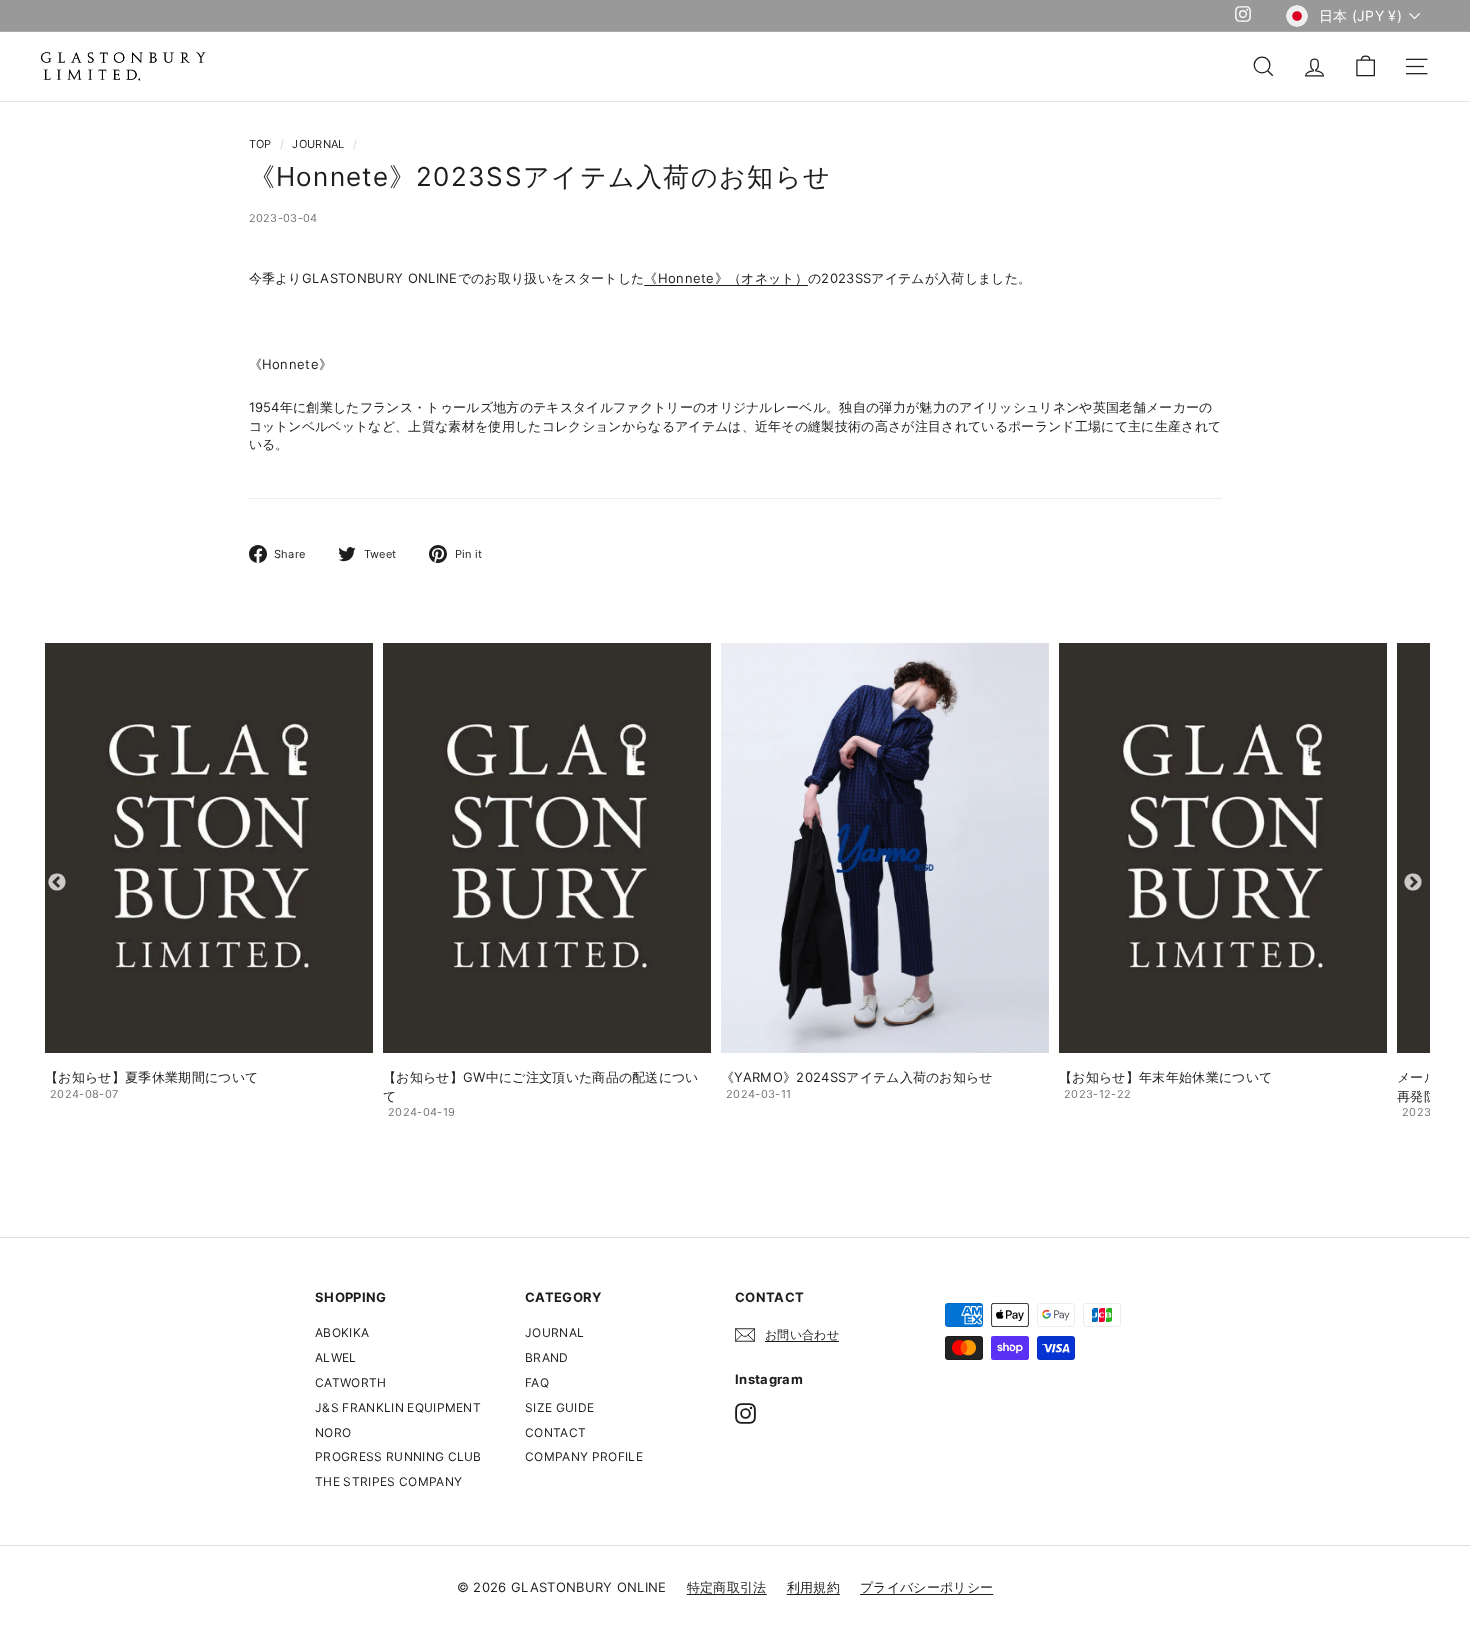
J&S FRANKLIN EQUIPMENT (398, 1407)
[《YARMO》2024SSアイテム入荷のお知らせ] (885, 848)
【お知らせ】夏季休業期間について (151, 1077)
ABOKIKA (342, 1332)
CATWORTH (351, 1382)
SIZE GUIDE (559, 1407)
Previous (57, 883)
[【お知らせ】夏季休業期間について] (209, 848)
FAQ (537, 1382)
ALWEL (336, 1357)
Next (1413, 883)
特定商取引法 (727, 1587)
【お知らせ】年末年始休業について (1165, 1077)
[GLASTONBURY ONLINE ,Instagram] (745, 1413)
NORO (333, 1432)
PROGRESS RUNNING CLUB (398, 1456)
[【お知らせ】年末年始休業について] (1223, 848)
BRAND (547, 1357)
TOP (260, 144)
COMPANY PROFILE (584, 1456)
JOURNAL (318, 144)
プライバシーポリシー (926, 1587)
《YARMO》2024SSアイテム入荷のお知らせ (857, 1077)
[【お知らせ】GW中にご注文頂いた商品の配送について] (547, 848)
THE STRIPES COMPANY (388, 1481)
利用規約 (813, 1587)
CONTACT (555, 1432)
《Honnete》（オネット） (726, 278)
